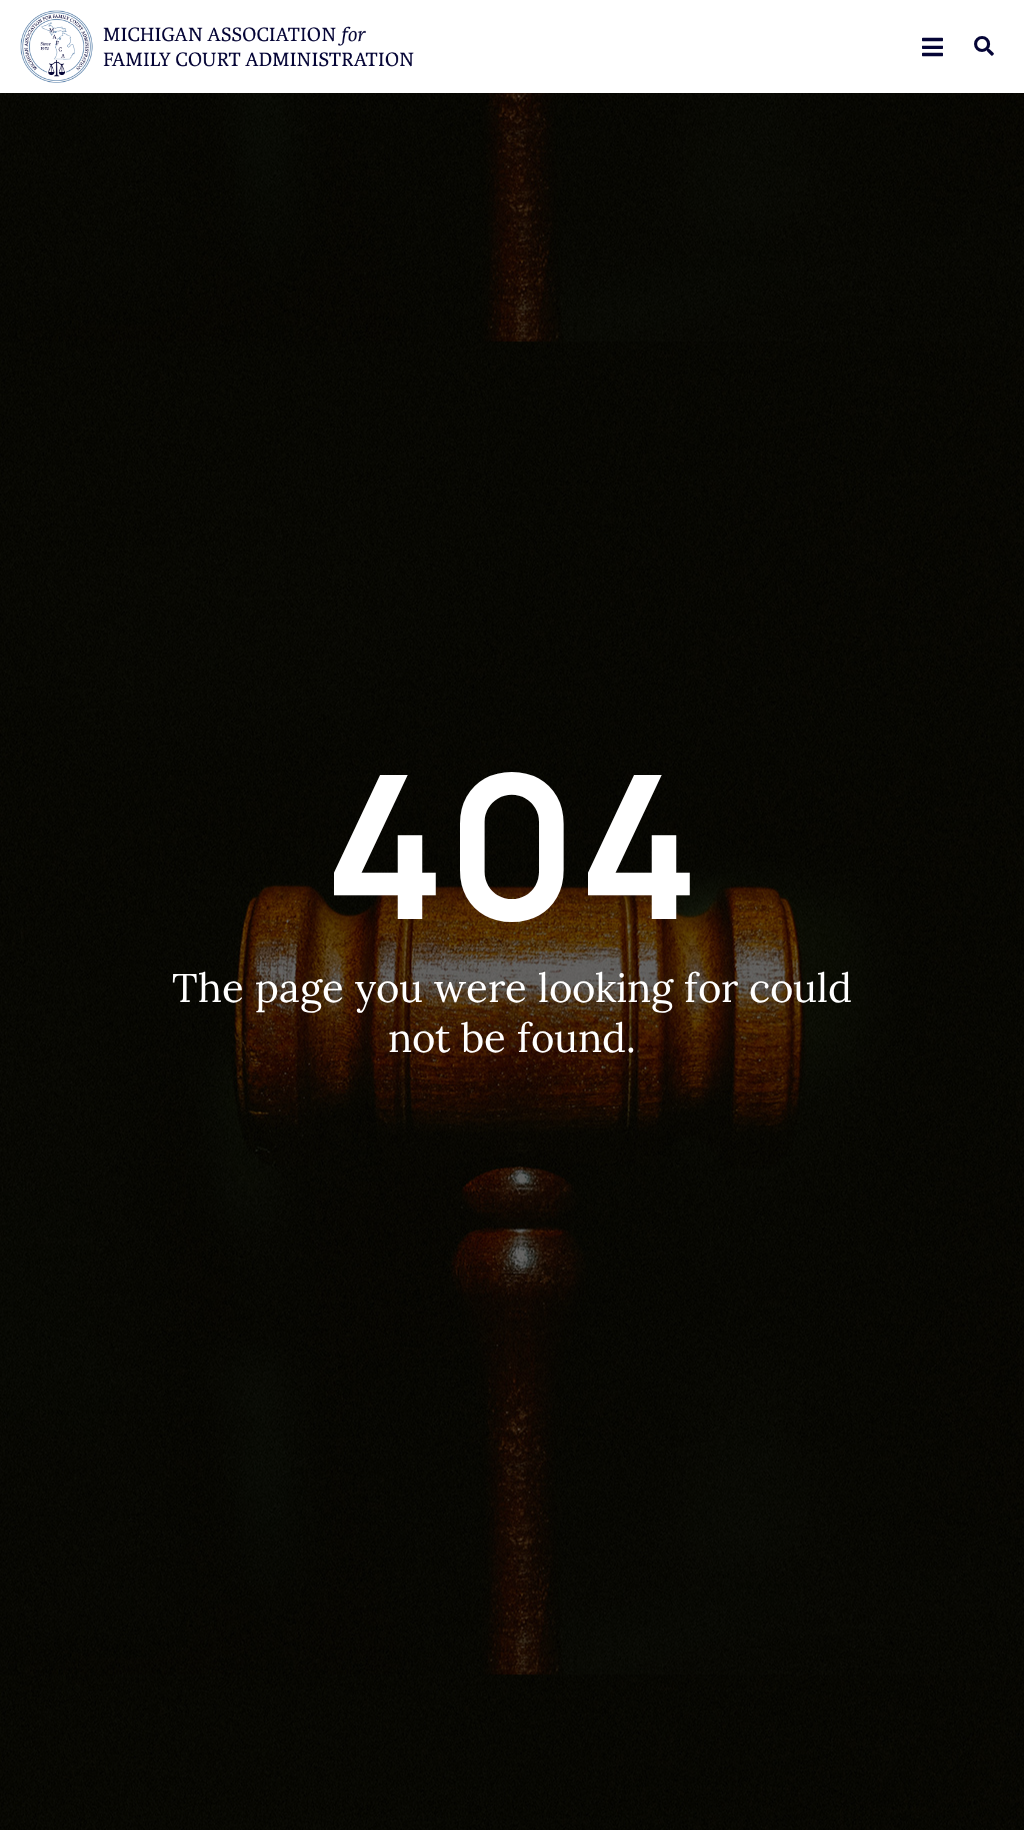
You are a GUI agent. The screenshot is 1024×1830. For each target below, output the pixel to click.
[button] (984, 46)
